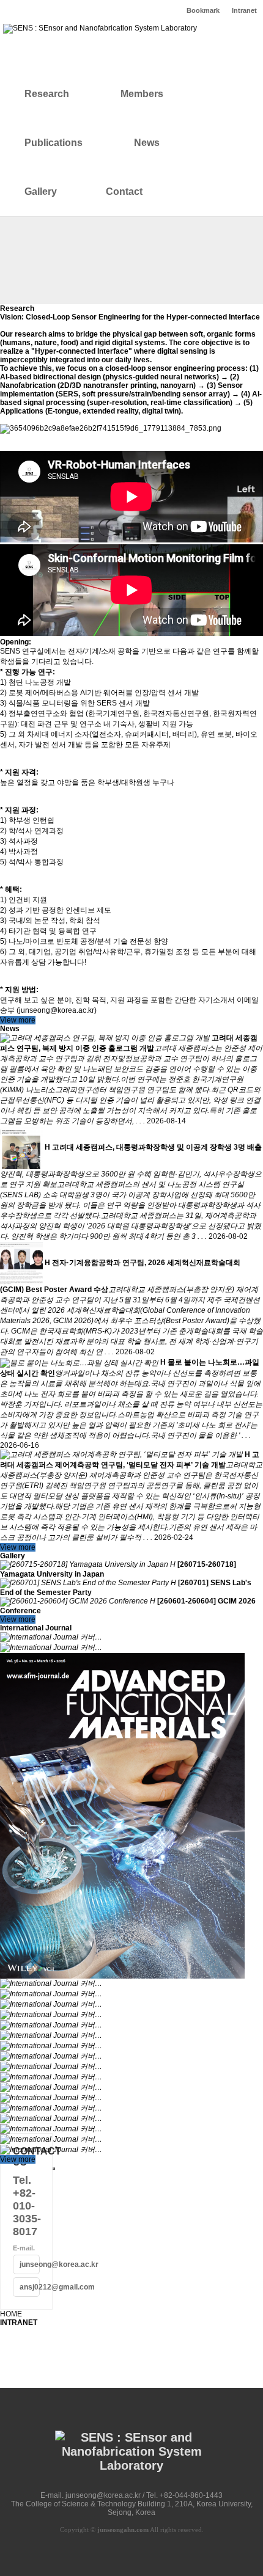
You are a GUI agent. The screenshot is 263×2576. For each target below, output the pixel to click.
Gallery (41, 192)
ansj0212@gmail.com (30, 2287)
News (147, 143)
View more (18, 1020)
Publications (54, 143)
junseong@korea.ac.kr (30, 2264)
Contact (124, 192)
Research (47, 94)
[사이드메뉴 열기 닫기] (54, 2169)
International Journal (36, 1628)
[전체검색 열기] (179, 192)
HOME (11, 2314)
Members (142, 94)
